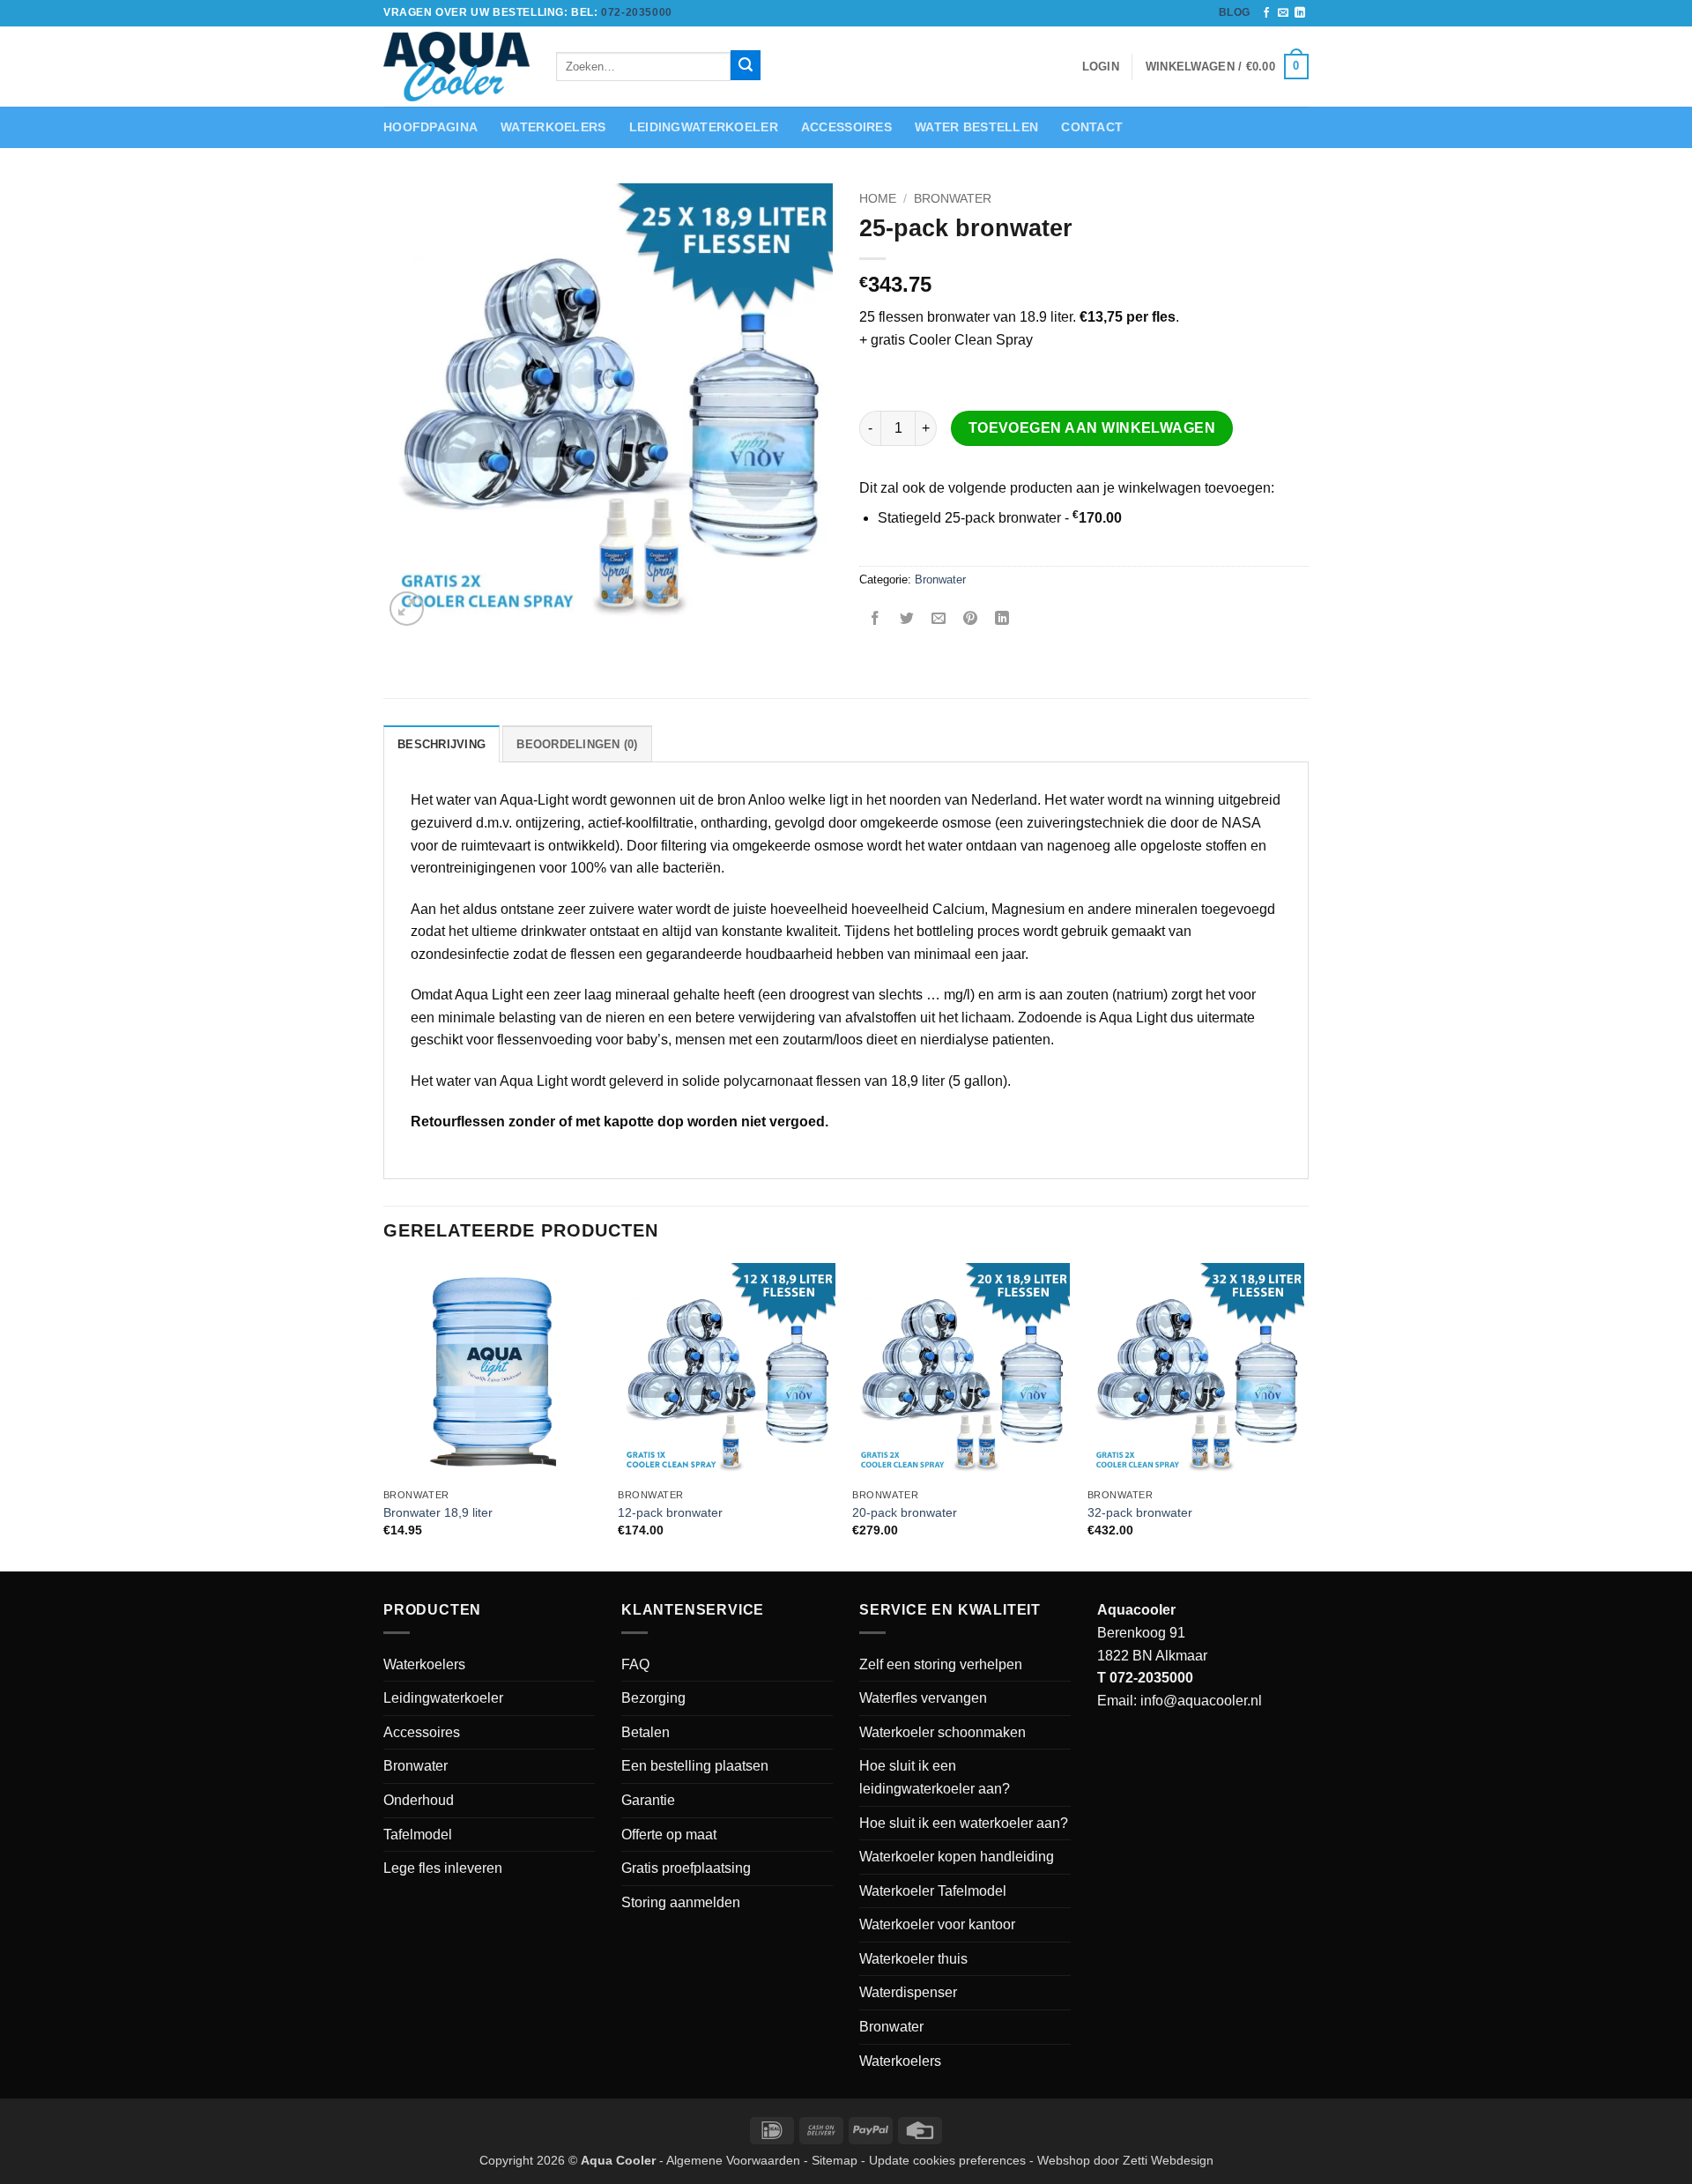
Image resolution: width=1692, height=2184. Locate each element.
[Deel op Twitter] (907, 619)
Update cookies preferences (947, 2160)
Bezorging (653, 1698)
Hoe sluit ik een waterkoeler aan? (964, 1823)
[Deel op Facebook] (876, 619)
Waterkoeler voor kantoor (937, 1924)
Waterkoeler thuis (913, 1959)
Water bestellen (976, 127)
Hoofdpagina (430, 127)
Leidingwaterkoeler (704, 127)
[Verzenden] (746, 65)
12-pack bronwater (670, 1512)
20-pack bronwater (905, 1512)
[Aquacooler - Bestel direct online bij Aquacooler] (456, 67)
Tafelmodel (418, 1835)
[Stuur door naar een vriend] (939, 619)
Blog (1235, 12)
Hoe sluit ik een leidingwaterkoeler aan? (935, 1777)
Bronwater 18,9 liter (438, 1512)
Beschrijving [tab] (442, 744)
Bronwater (953, 199)
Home (878, 199)
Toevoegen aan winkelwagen (1092, 428)
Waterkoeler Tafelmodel (933, 1891)
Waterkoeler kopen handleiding (957, 1857)
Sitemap (835, 2160)
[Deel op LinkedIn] (1002, 619)
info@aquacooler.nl (1201, 1701)
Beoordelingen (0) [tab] (577, 744)
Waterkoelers (553, 127)
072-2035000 (637, 12)
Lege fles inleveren (443, 1868)
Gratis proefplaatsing (686, 1868)
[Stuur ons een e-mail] (1283, 13)
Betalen (646, 1732)
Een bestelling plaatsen (695, 1766)
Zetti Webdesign (1168, 2160)
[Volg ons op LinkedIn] (1300, 13)
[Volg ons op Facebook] (1266, 13)
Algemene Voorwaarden (733, 2160)
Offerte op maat (669, 1835)
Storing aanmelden (681, 1902)
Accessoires (846, 127)
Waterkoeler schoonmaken (942, 1732)
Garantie (648, 1800)
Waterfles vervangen (923, 1698)
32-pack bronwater (1140, 1512)
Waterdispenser (908, 1992)
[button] (1227, 67)
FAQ (635, 1664)
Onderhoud (419, 1800)
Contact (1092, 127)
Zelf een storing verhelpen (941, 1664)
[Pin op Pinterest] (971, 619)
